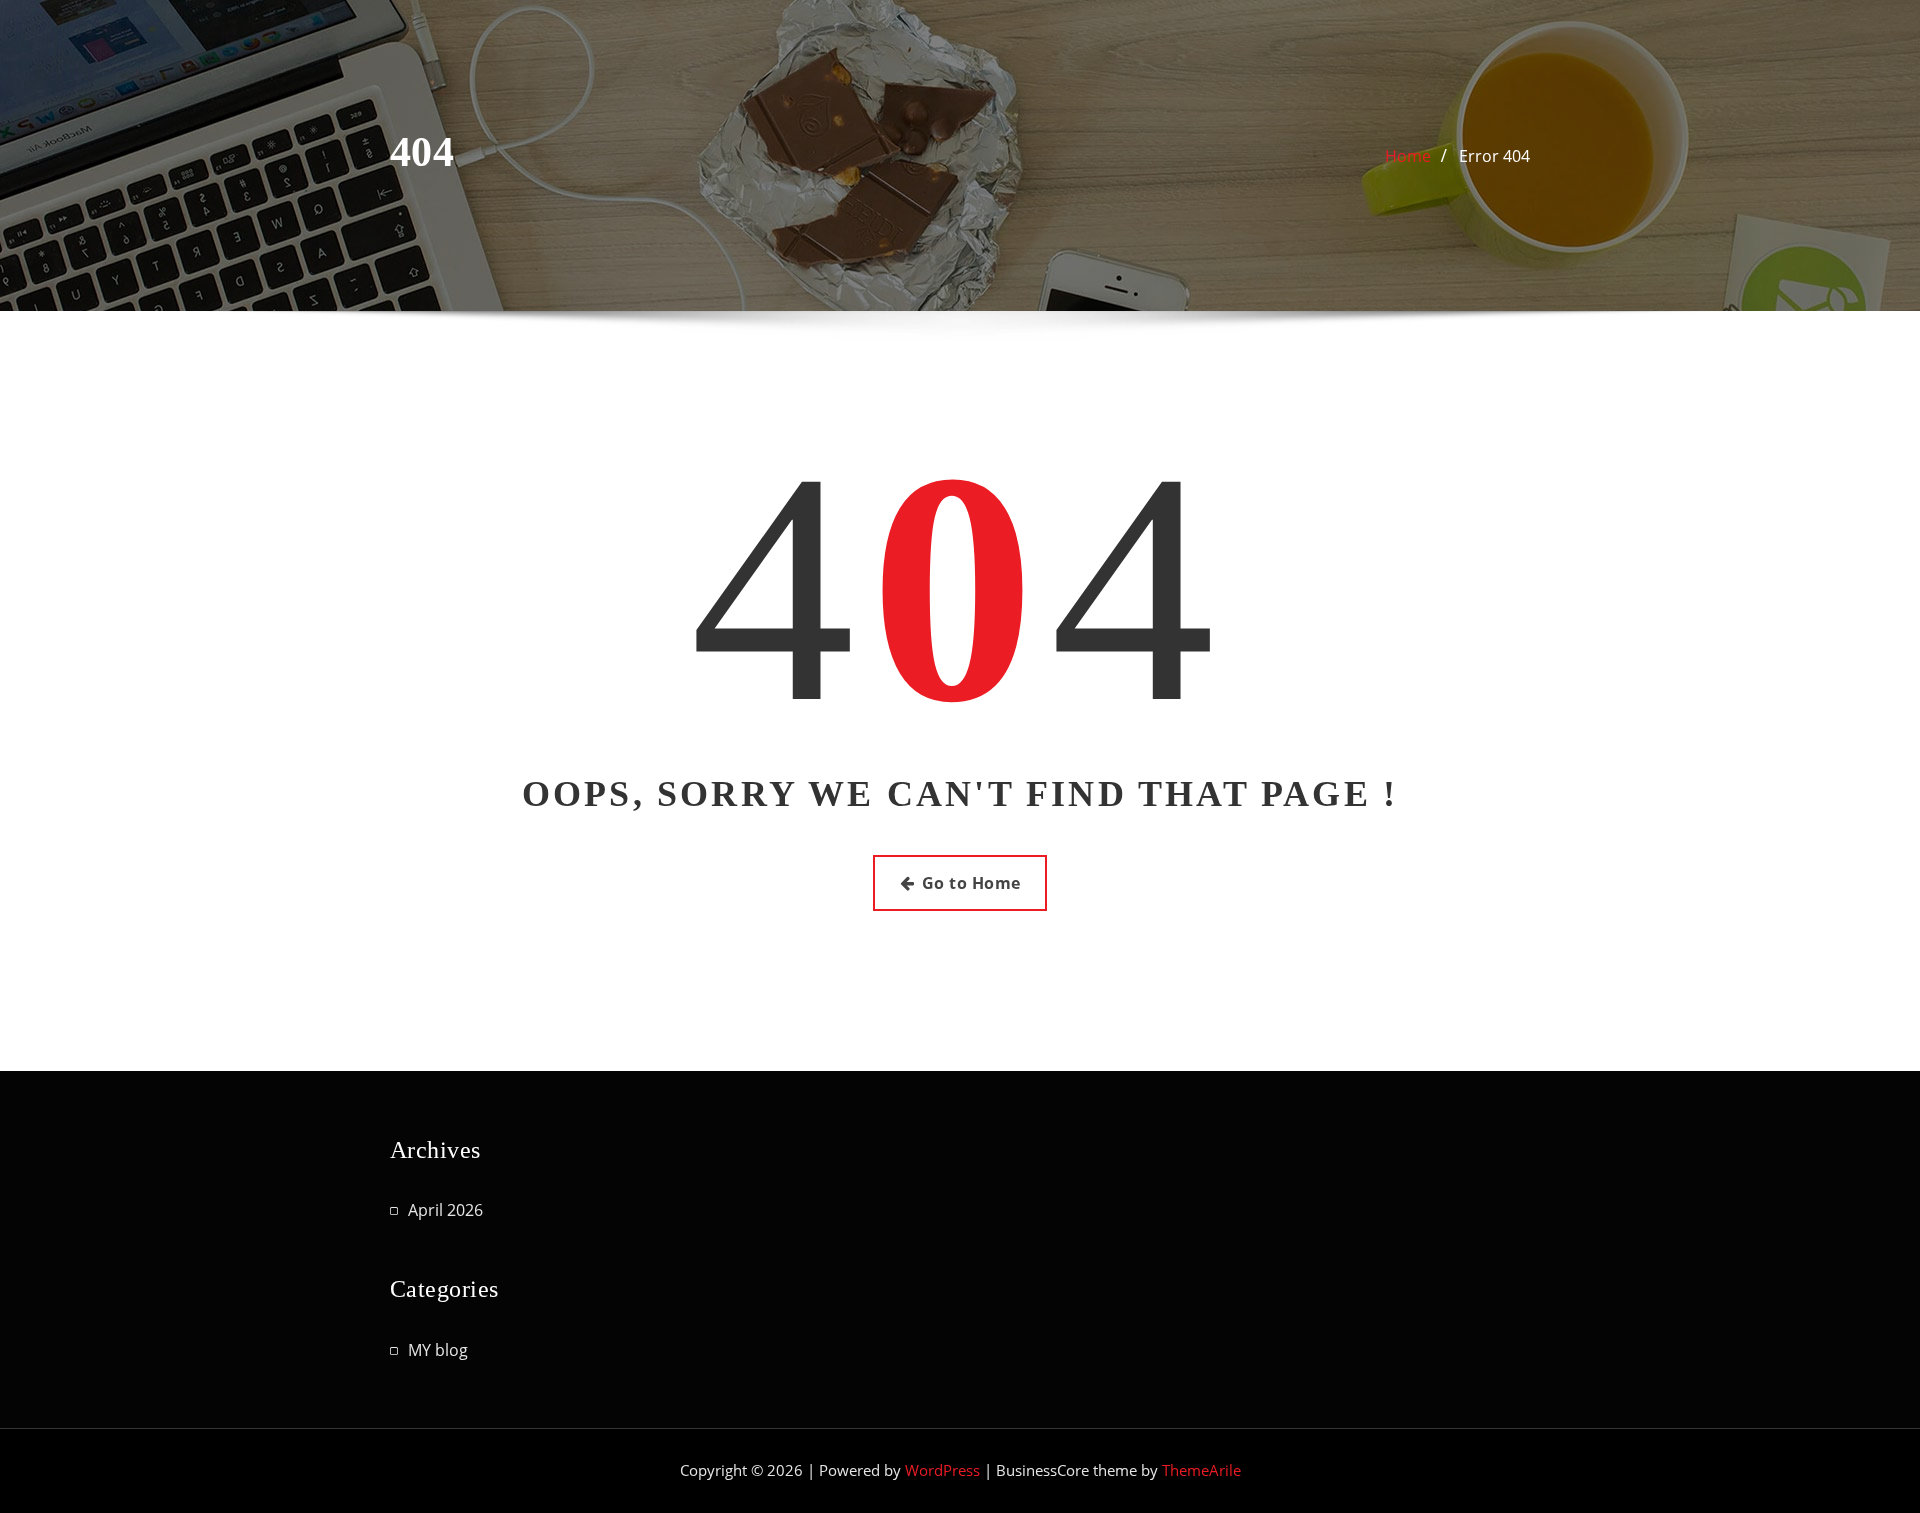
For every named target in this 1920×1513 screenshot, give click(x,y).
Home (1408, 156)
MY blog (438, 1350)
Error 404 (1494, 156)
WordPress (942, 1470)
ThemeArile (1201, 1470)
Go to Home (971, 883)
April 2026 (445, 1210)
